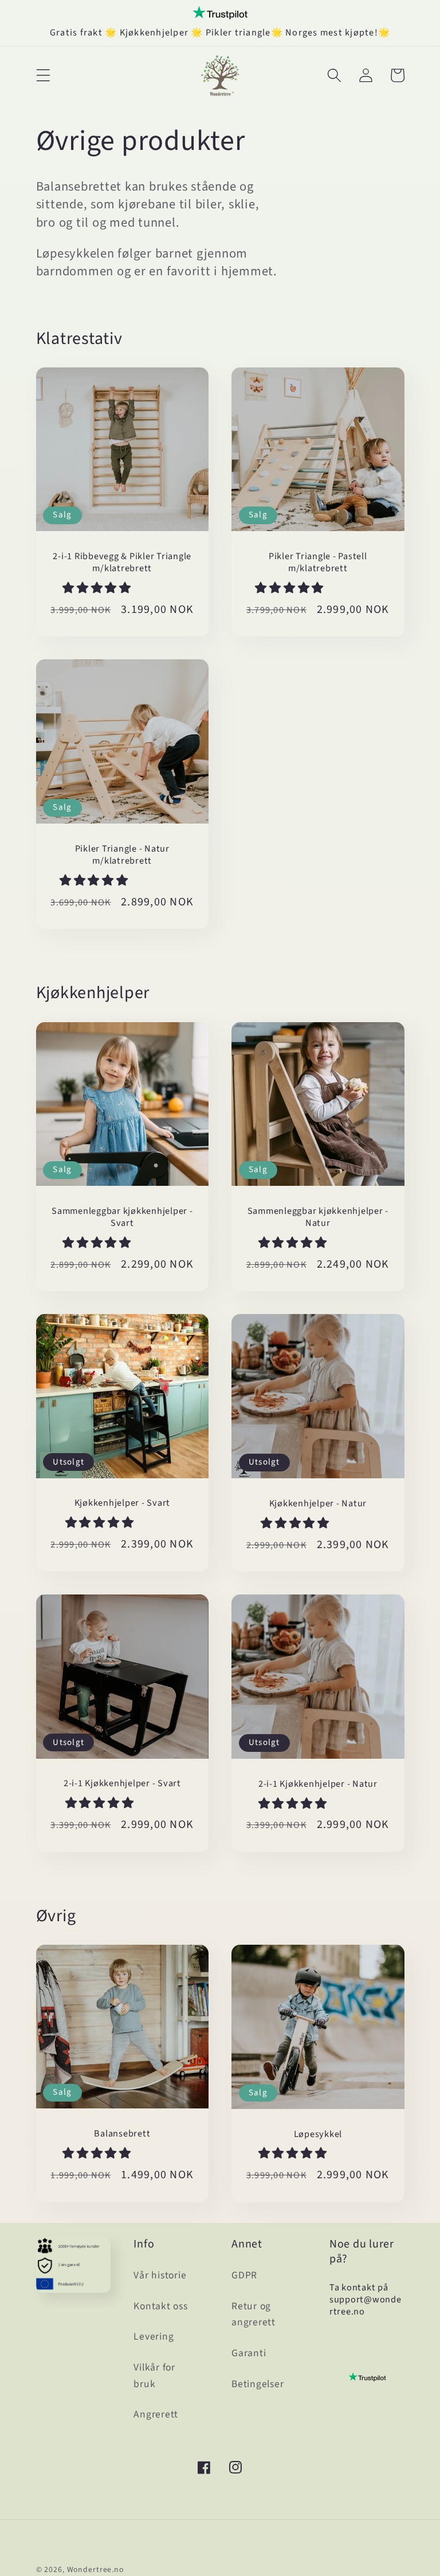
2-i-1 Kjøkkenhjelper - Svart (122, 1784)
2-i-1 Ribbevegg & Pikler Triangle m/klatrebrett (122, 563)
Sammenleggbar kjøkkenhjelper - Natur (318, 1217)
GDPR (244, 2275)
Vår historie (160, 2275)
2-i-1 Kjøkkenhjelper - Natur (318, 1784)
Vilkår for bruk (154, 2376)
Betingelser (258, 2384)
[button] (43, 75)
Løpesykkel (318, 2134)
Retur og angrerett (254, 2314)
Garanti (249, 2353)
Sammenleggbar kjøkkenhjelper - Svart (122, 1217)
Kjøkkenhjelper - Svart (123, 1503)
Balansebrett (122, 2134)
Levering (154, 2336)
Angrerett (156, 2414)
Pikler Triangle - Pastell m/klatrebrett (318, 563)
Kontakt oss (160, 2306)
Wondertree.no (95, 2570)
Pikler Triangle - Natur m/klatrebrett (122, 855)
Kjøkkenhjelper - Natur (318, 1504)
